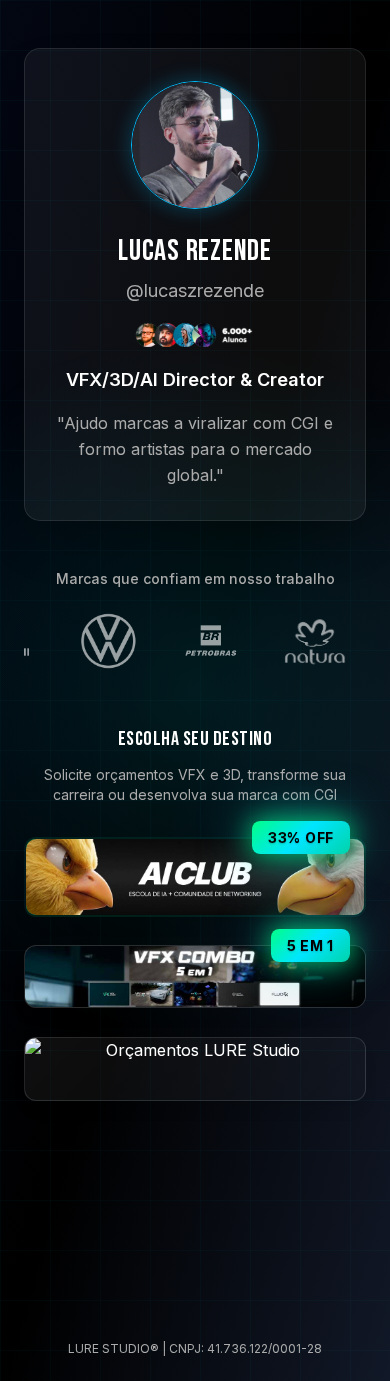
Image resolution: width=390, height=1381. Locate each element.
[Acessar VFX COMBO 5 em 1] (195, 976)
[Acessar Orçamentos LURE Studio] (195, 1068)
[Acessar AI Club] (195, 877)
